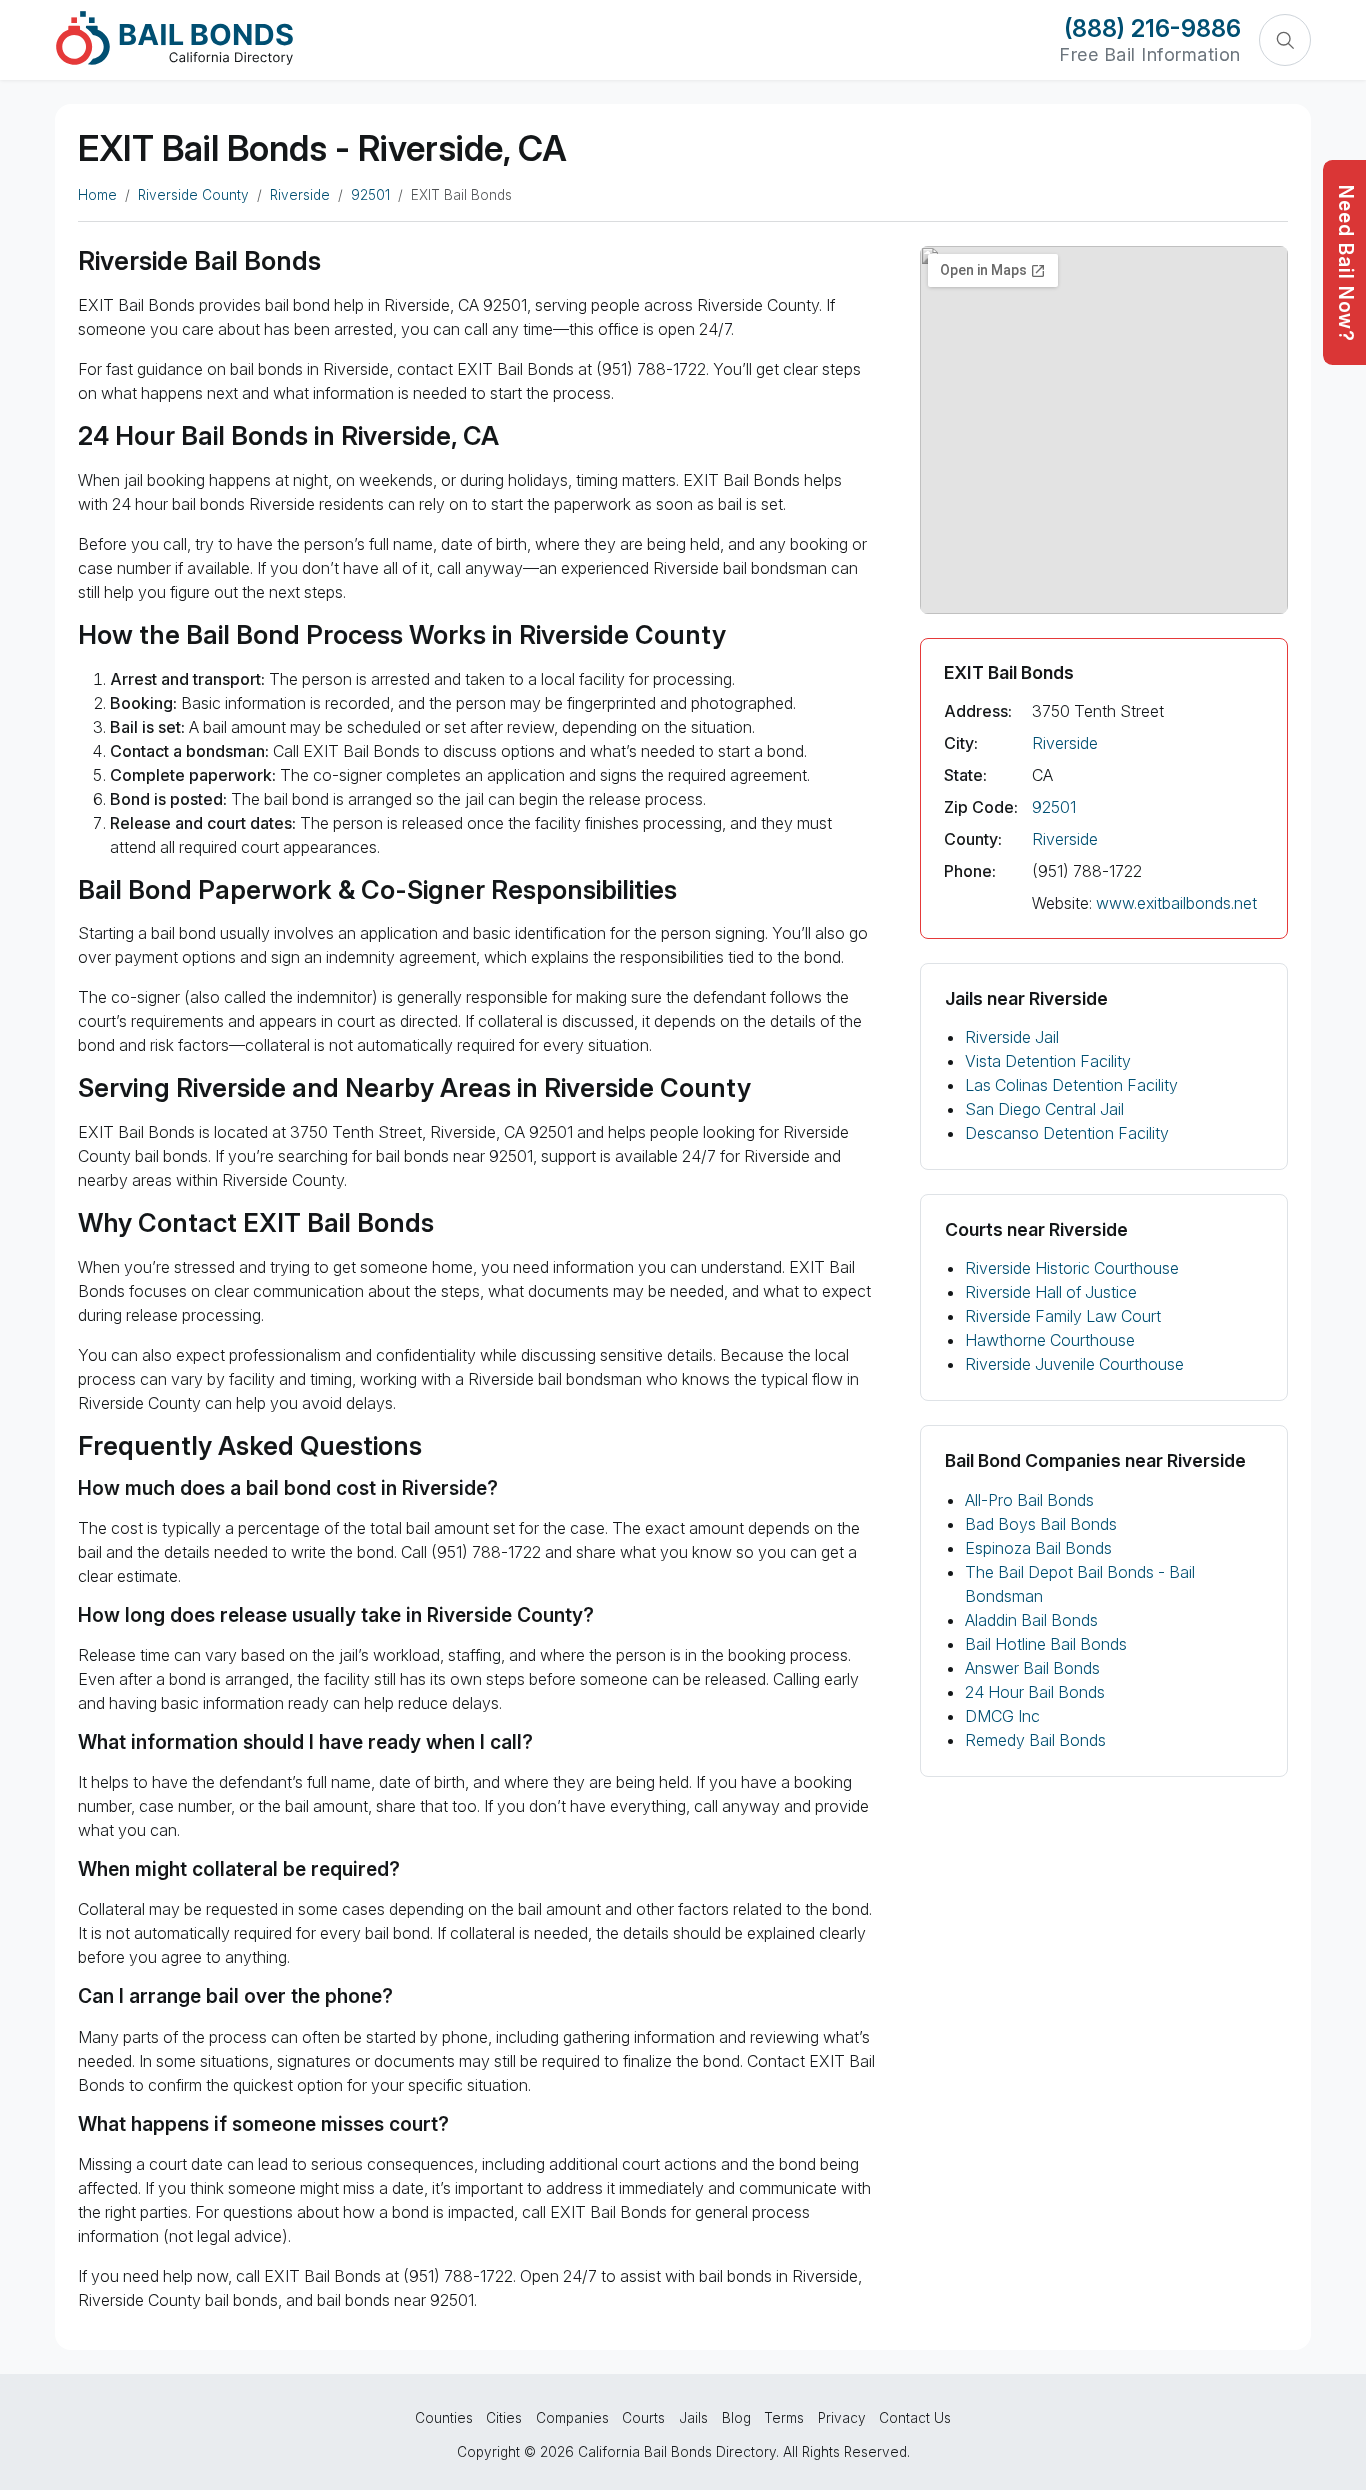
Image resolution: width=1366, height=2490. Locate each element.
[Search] (1285, 40)
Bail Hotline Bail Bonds (1046, 1644)
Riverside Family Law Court (1063, 1316)
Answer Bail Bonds (1032, 1668)
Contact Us (915, 2418)
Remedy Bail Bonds (1035, 1740)
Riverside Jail (1012, 1037)
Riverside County (193, 195)
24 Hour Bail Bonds (1035, 1692)
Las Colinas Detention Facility (1071, 1085)
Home (97, 195)
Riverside (300, 195)
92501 (370, 195)
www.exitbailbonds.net (1176, 903)
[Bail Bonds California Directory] (174, 38)
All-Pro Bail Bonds (1029, 1500)
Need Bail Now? (1346, 263)
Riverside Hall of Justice (1051, 1292)
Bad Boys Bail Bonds (1041, 1524)
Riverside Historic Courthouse (1072, 1268)
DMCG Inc (1002, 1716)
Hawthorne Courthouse (1050, 1340)
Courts (643, 2418)
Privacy (842, 2418)
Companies (572, 2418)
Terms (784, 2418)
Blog (736, 2418)
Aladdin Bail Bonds (1031, 1620)
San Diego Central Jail (1044, 1109)
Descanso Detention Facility (1067, 1133)
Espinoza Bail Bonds (1038, 1548)
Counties (444, 2418)
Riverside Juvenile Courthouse (1074, 1364)
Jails (693, 2418)
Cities (504, 2418)
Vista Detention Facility (1048, 1061)
